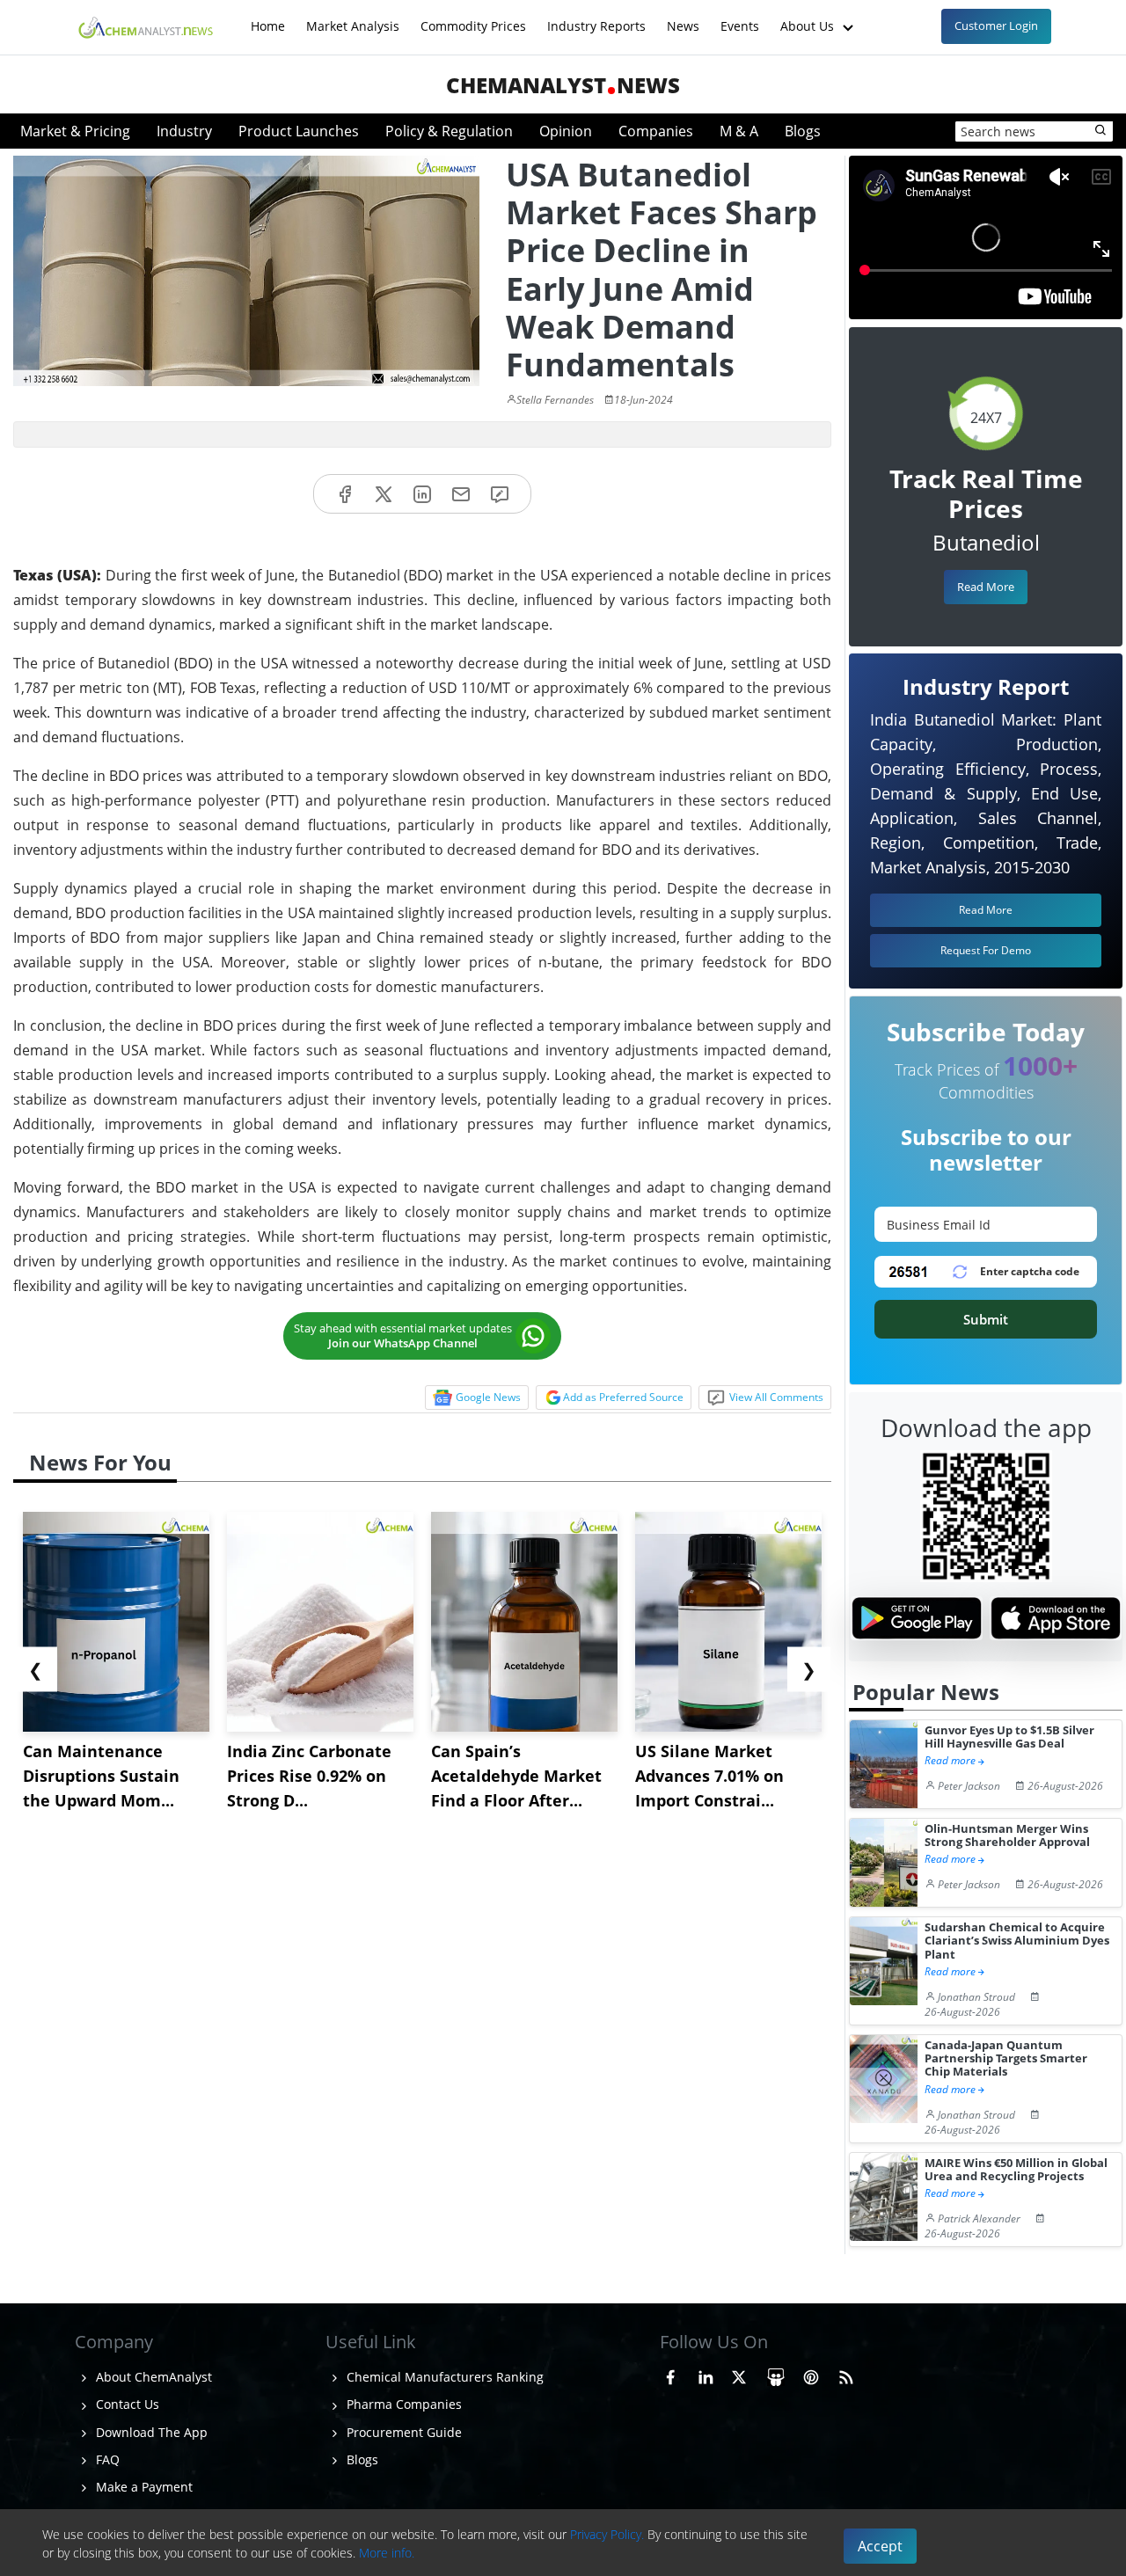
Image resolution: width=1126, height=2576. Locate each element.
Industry (184, 131)
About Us (809, 17)
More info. (387, 2553)
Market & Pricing (75, 131)
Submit (986, 1319)
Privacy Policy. (607, 2534)
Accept (880, 2546)
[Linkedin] (422, 494)
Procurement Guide (402, 2432)
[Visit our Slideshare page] (776, 2375)
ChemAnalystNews (563, 85)
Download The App (150, 2432)
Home (268, 17)
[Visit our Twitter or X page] (739, 2375)
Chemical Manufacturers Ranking (443, 2377)
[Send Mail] (461, 494)
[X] (384, 494)
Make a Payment (143, 2487)
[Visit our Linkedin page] (706, 2375)
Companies (656, 131)
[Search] (1101, 131)
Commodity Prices (473, 17)
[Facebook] (345, 494)
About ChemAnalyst (152, 2377)
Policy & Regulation (449, 131)
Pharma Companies (402, 2404)
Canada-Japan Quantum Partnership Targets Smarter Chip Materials (1006, 2059)
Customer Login (996, 26)
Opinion (566, 131)
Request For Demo (986, 950)
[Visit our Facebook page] (670, 2375)
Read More (986, 587)
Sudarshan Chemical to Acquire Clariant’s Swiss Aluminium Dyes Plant (1017, 1941)
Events (740, 17)
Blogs (803, 131)
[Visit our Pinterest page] (811, 2375)
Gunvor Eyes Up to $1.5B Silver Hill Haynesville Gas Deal (1009, 1737)
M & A (739, 131)
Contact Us (126, 2404)
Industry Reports (596, 17)
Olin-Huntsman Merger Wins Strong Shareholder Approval (1007, 1836)
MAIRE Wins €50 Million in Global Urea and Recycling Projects (1016, 2170)
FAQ (106, 2459)
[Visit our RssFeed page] (846, 2375)
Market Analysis (353, 17)
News (683, 17)
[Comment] (500, 494)
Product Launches (299, 131)
